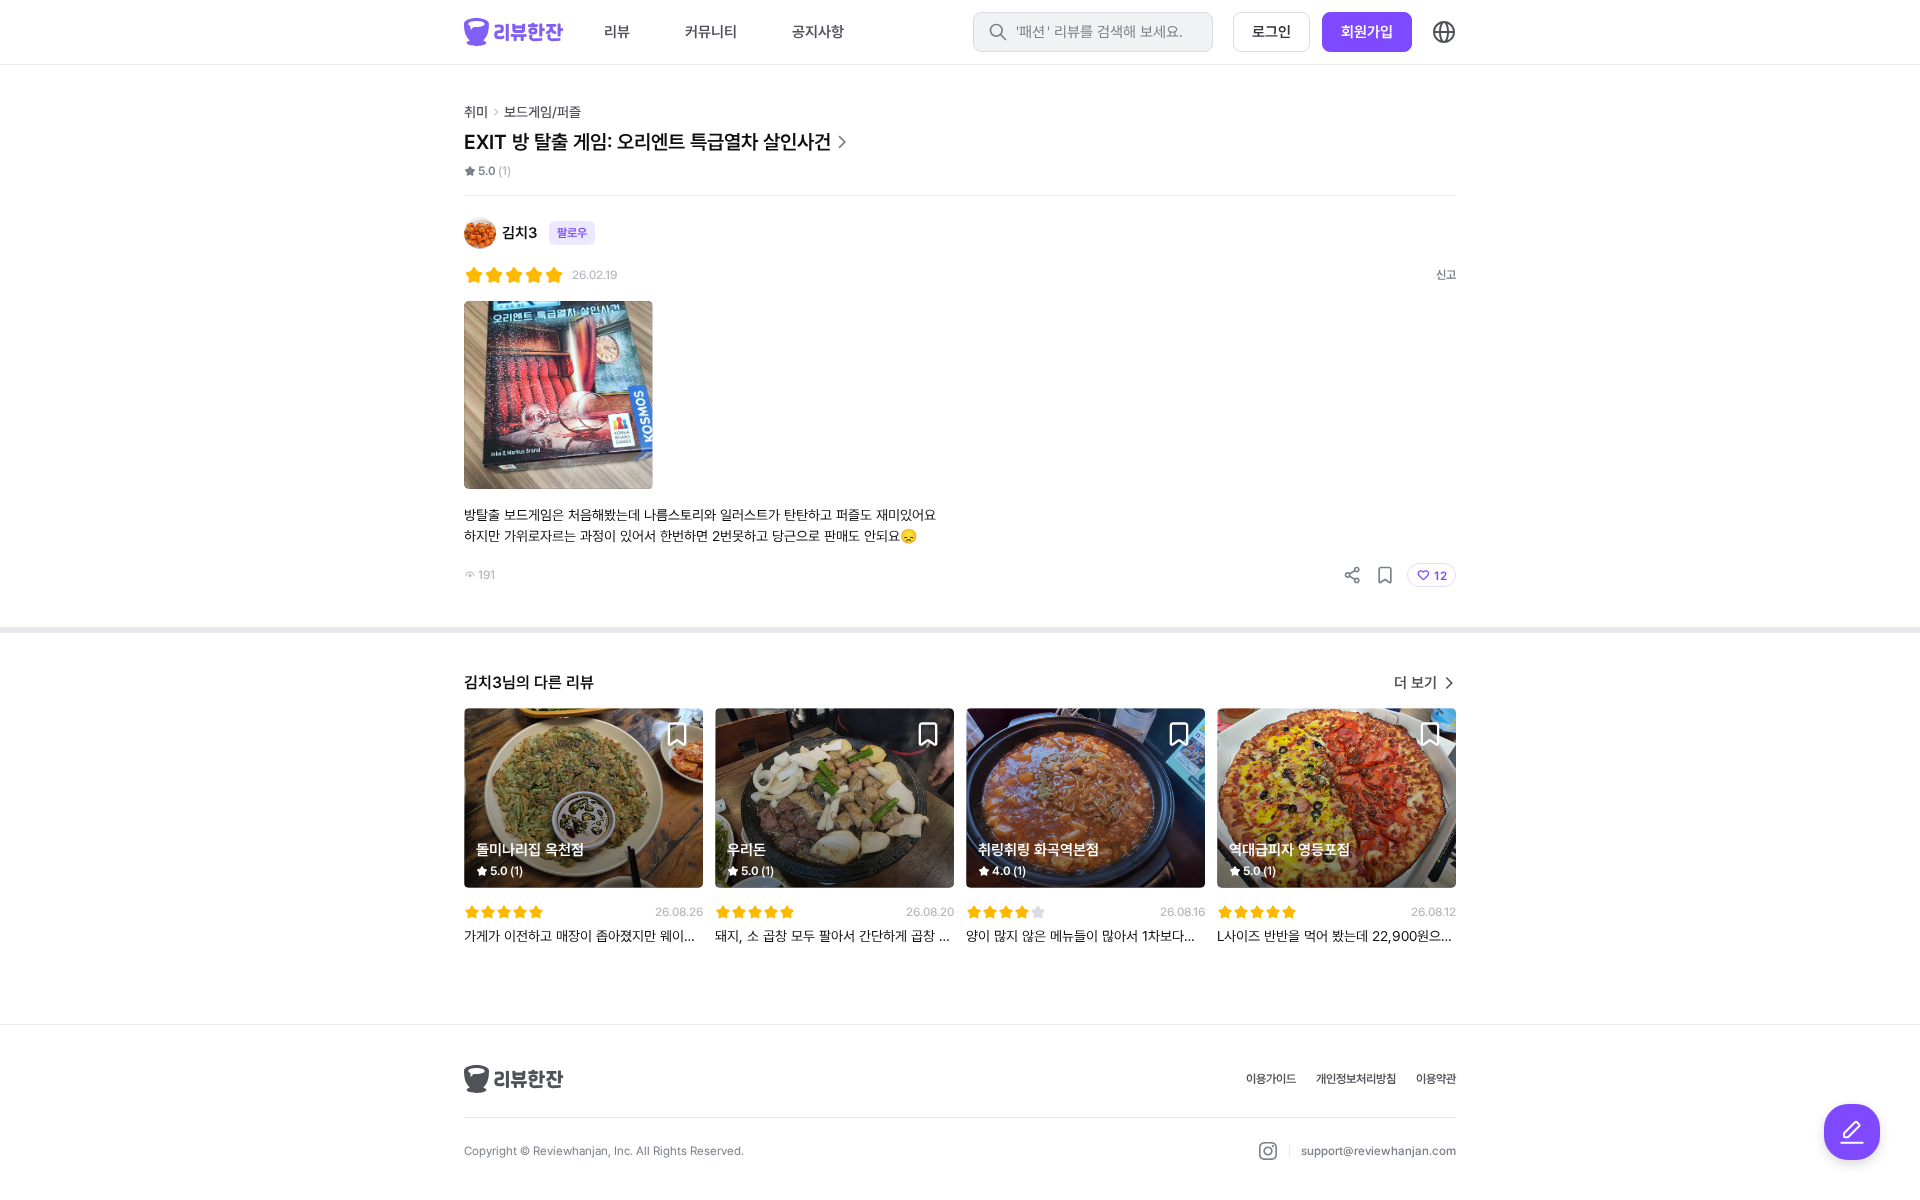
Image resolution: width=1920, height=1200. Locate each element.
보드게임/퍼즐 (542, 112)
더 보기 (1415, 683)
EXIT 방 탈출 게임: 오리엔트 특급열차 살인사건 (647, 142)
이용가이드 (1271, 1079)
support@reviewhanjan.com (1378, 1151)
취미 (476, 112)
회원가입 (1367, 32)
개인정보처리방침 (1356, 1079)
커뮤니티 (711, 32)
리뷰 (617, 32)
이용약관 (1436, 1079)
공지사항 (818, 32)
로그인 (1271, 32)
